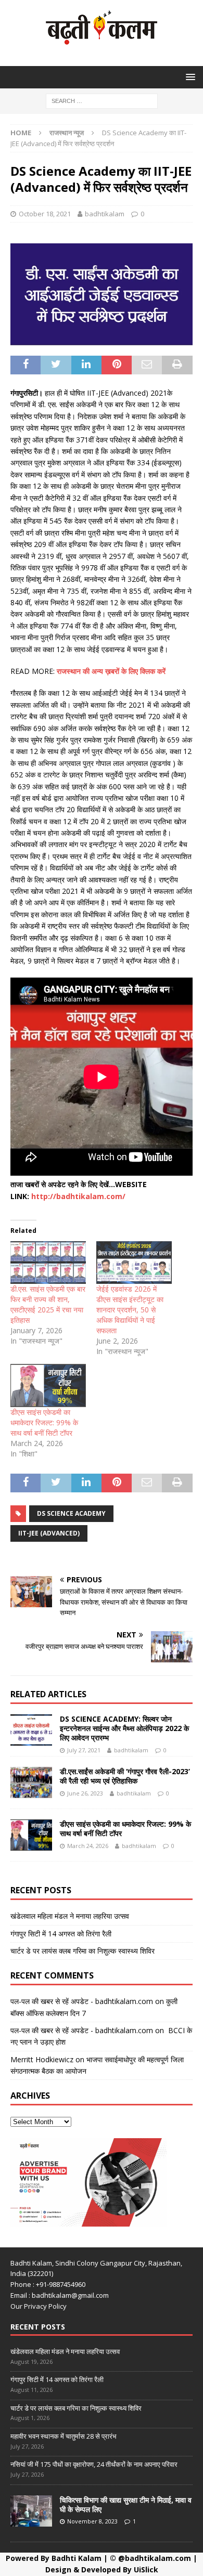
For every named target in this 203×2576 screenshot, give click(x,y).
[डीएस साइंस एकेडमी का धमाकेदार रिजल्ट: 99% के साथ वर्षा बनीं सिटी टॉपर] (48, 1385)
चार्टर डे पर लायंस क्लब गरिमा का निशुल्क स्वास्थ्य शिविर (83, 1951)
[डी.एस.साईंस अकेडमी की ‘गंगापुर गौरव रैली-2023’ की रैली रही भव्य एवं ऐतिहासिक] (31, 1783)
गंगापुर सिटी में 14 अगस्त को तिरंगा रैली (61, 1934)
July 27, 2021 (84, 1750)
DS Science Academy (71, 1513)
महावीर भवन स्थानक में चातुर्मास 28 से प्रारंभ (64, 2436)
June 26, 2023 (85, 1793)
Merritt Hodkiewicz (42, 2059)
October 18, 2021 (45, 214)
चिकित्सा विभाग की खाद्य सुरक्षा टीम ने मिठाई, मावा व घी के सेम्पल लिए (126, 2505)
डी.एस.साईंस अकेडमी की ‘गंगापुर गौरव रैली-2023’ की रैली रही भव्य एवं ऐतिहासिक (125, 1776)
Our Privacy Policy (39, 2306)
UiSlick (146, 2570)
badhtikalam (105, 214)
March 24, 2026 (88, 1846)
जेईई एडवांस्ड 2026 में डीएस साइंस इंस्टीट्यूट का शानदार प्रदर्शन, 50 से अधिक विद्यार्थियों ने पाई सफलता (130, 1310)
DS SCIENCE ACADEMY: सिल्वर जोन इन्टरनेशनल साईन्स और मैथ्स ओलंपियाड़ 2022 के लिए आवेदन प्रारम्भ (124, 1728)
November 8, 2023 (92, 2521)
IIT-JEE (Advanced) (49, 1533)
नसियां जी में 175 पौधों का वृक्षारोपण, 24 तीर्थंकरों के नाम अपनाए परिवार (94, 2464)
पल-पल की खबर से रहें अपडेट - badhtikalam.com (82, 2001)
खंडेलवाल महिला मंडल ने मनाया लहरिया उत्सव (70, 1916)
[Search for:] (102, 100)
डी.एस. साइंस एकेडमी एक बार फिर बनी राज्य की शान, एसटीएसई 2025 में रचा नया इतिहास (48, 1304)
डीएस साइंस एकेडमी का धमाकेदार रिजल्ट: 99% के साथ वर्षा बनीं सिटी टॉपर (44, 1422)
